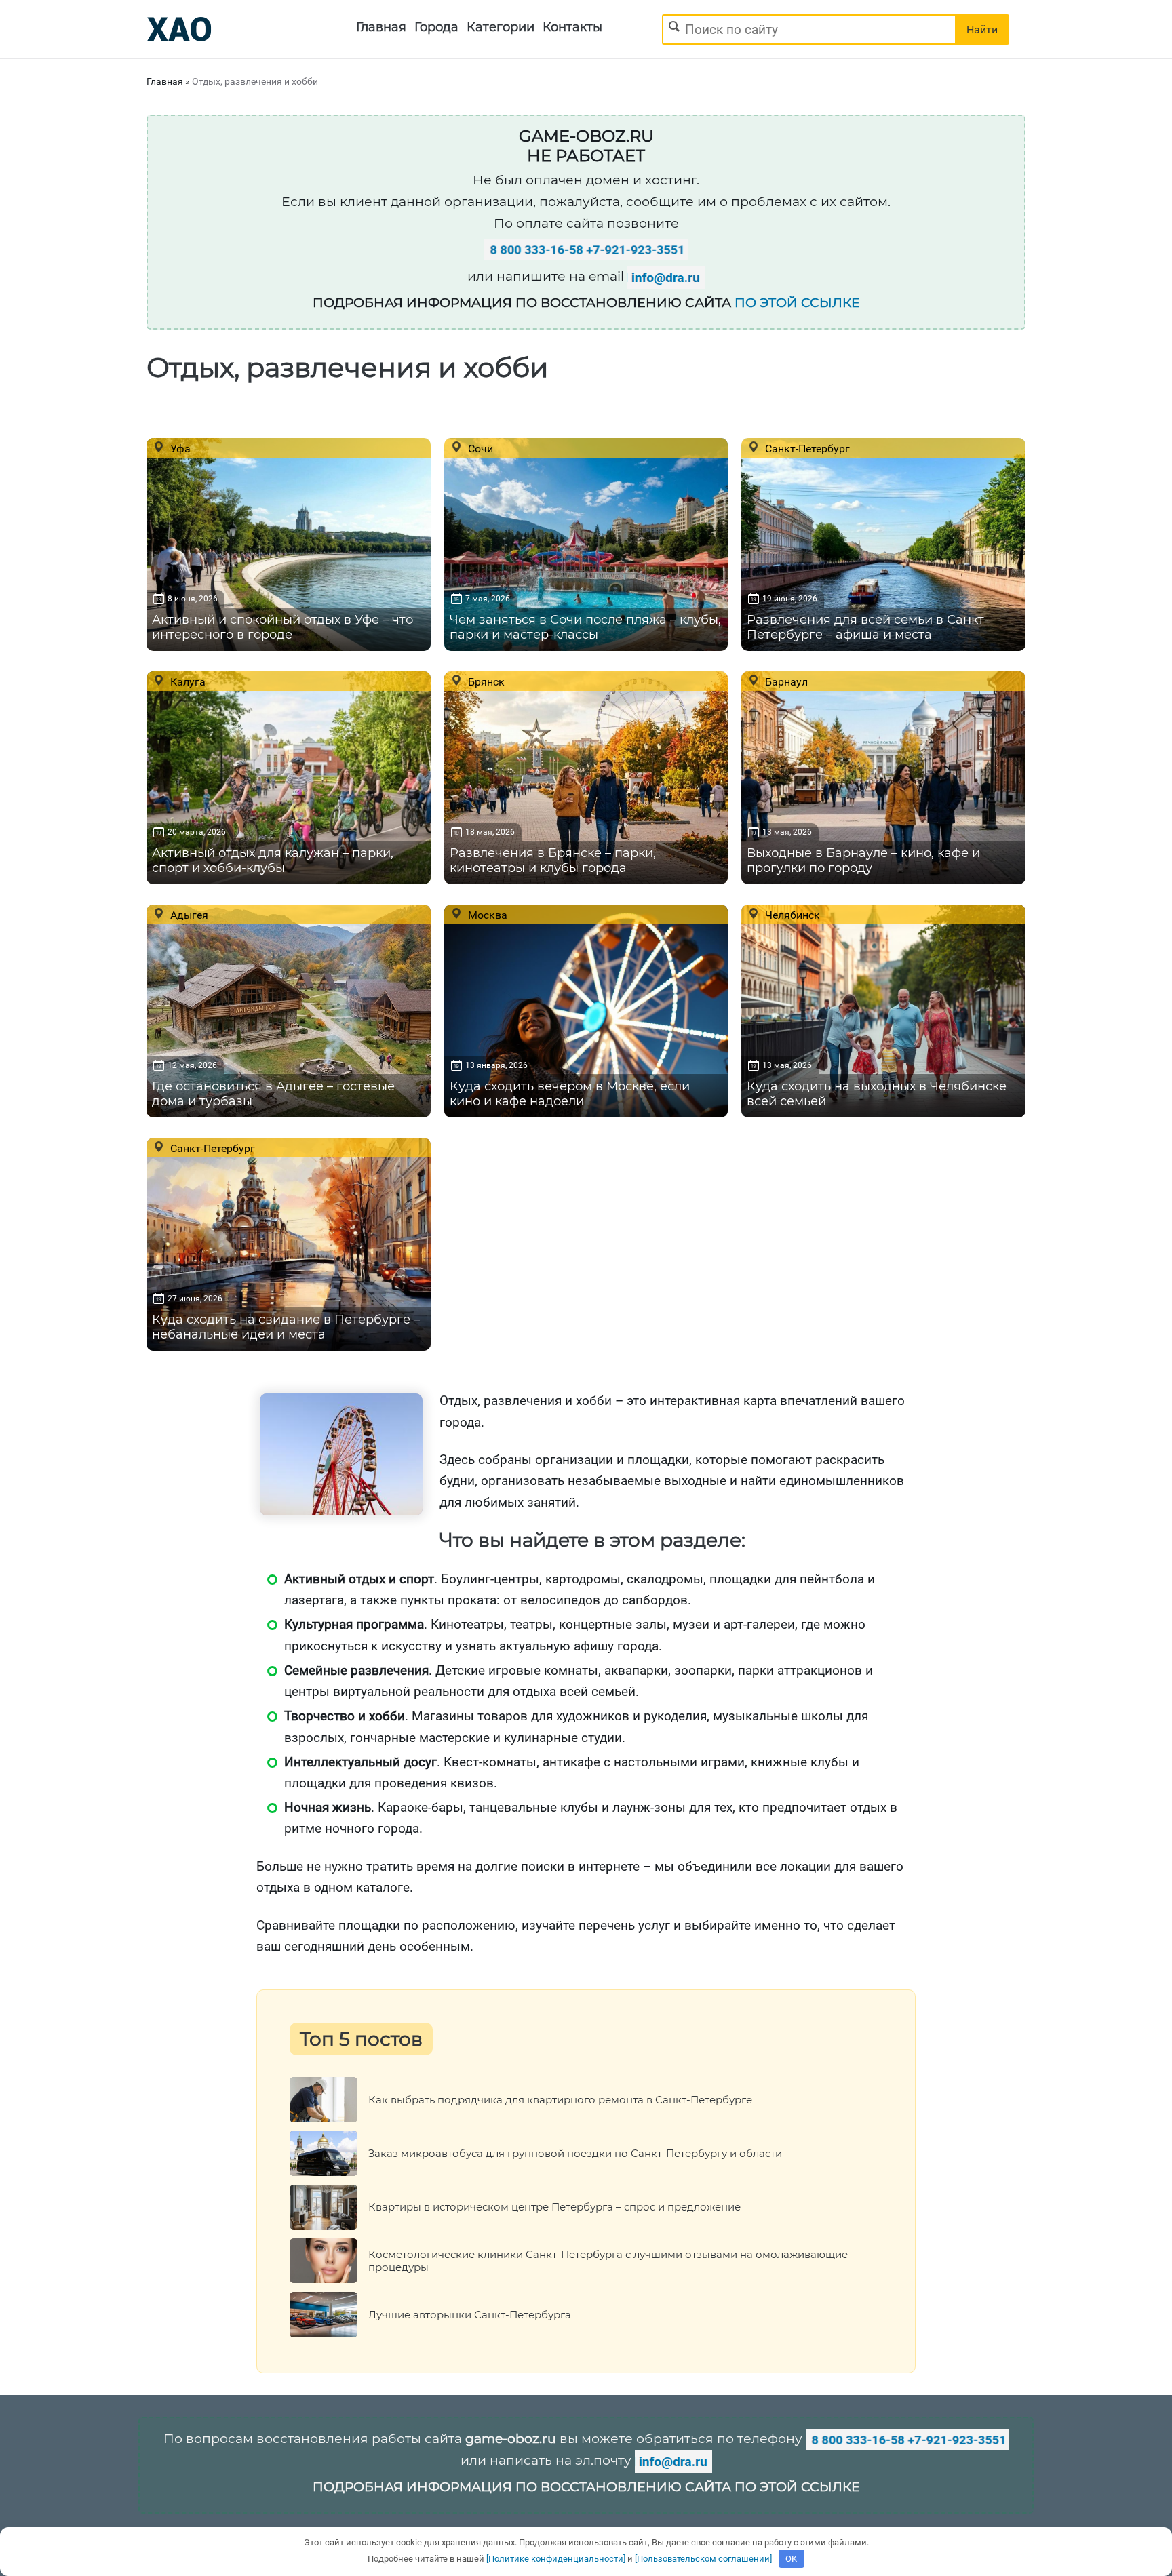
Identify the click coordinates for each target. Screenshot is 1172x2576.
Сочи (479, 448)
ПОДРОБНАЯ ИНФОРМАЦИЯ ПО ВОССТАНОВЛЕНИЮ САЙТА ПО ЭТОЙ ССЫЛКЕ (586, 2487)
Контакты (572, 27)
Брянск (485, 681)
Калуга (187, 681)
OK (791, 2559)
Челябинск (791, 915)
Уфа (179, 448)
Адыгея (188, 915)
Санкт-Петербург (806, 448)
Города (436, 27)
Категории (501, 27)
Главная (381, 27)
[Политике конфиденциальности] (556, 2559)
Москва (486, 915)
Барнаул (785, 681)
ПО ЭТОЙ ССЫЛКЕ (797, 303)
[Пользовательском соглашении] (703, 2559)
